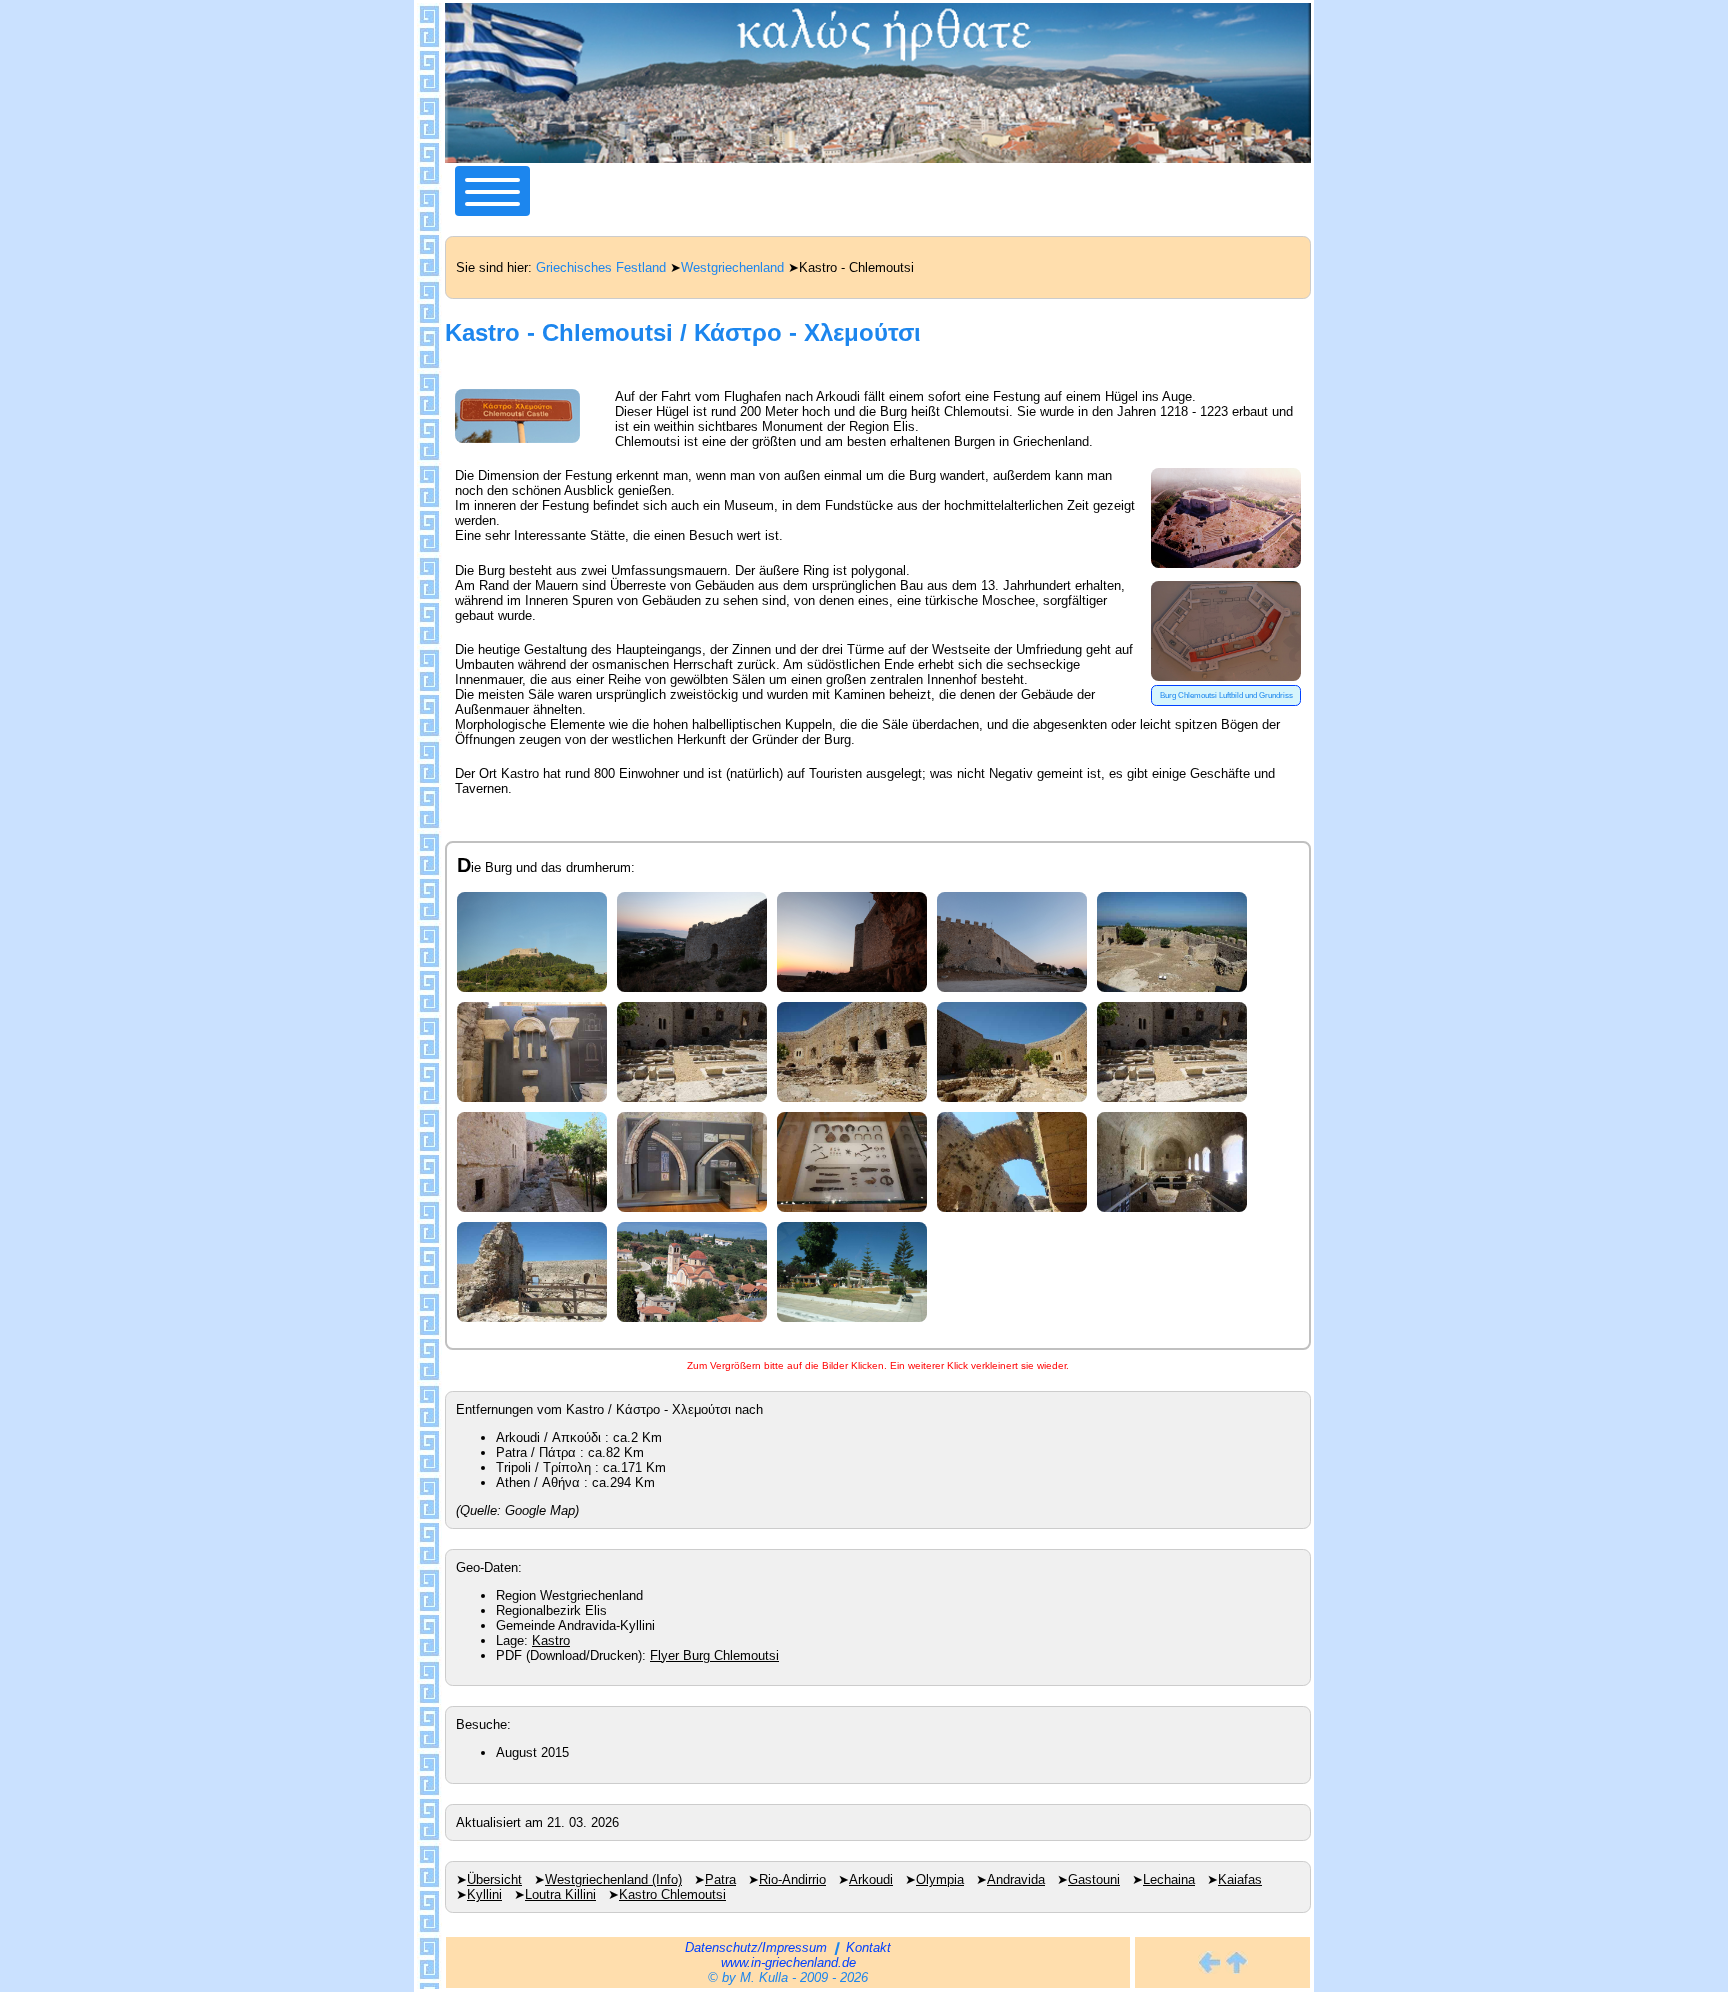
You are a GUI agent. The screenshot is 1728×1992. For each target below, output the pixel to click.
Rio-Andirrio (792, 1879)
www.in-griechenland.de (788, 1962)
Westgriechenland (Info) (613, 1879)
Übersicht (494, 1879)
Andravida (1016, 1879)
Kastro (551, 1640)
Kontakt (868, 1947)
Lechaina (1169, 1879)
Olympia (940, 1879)
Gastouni (1094, 1879)
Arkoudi (871, 1879)
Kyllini (484, 1894)
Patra (720, 1879)
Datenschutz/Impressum (756, 1947)
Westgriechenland (732, 267)
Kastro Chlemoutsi (672, 1894)
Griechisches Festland (601, 267)
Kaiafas (1240, 1879)
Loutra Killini (560, 1894)
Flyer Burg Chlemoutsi (714, 1655)
